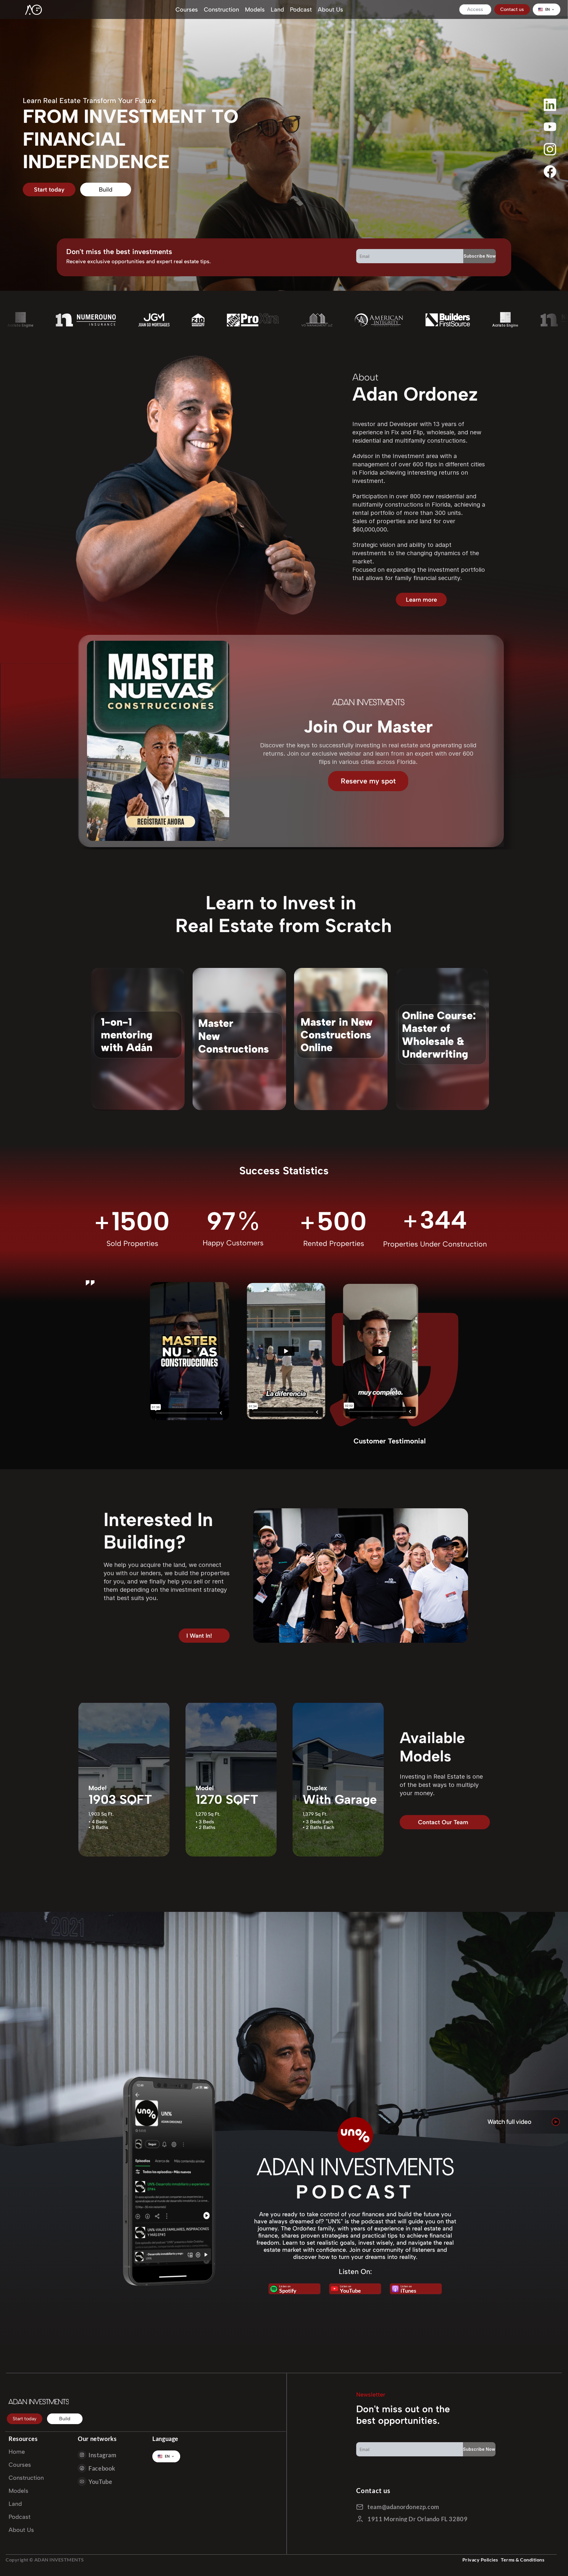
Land (277, 9)
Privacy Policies (480, 2560)
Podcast (301, 9)
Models (255, 9)
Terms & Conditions (523, 2560)
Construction (221, 9)
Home (17, 2452)
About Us (330, 9)
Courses (187, 9)
